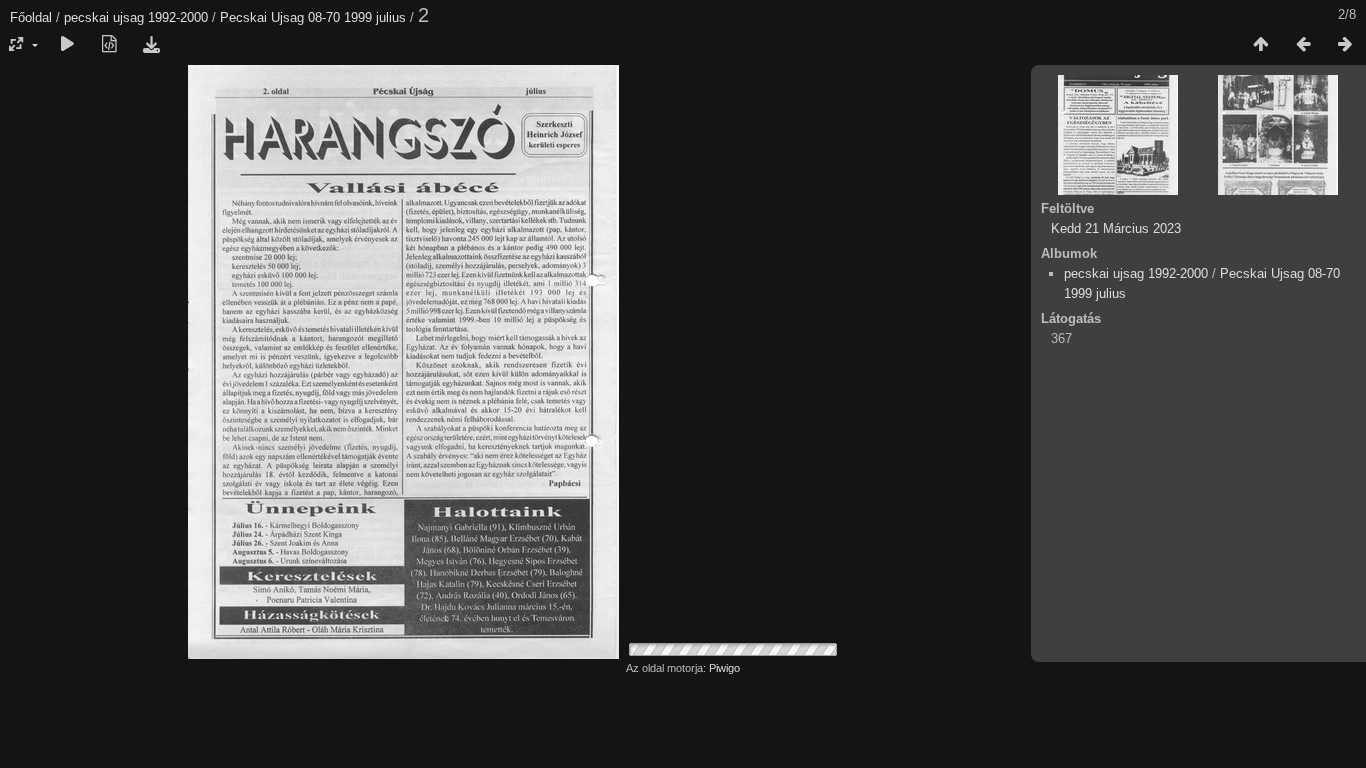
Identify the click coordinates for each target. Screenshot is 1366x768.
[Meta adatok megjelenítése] (109, 45)
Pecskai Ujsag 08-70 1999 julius (313, 17)
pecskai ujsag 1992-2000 (136, 17)
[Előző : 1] (1303, 45)
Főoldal (31, 17)
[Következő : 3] (1345, 45)
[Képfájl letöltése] (151, 45)
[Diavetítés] (67, 45)
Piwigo (724, 668)
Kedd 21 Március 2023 (1116, 228)
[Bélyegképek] (1261, 45)
